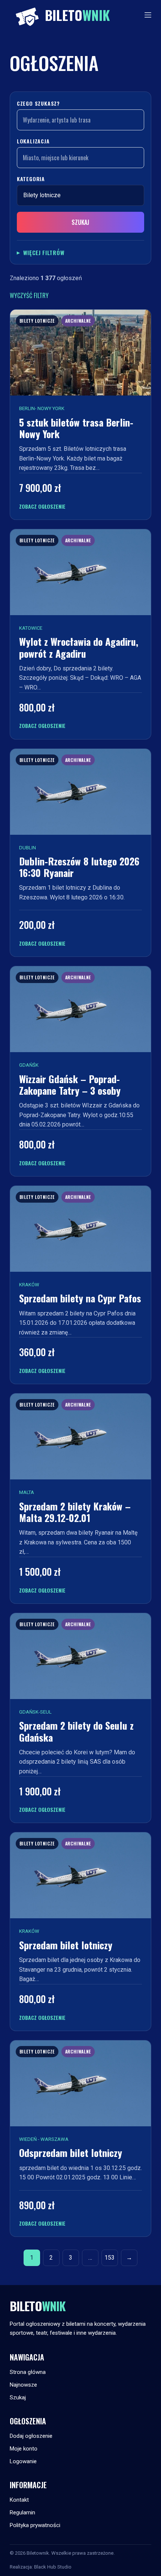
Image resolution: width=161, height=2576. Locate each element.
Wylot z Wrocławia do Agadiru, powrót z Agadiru (79, 647)
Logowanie (23, 2461)
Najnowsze (23, 2385)
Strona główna (28, 2372)
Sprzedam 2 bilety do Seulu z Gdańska (76, 1731)
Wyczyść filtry (29, 295)
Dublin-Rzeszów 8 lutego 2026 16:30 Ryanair (79, 867)
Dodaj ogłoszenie (31, 2436)
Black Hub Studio (53, 2567)
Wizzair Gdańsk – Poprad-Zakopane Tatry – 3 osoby (70, 1085)
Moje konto (24, 2449)
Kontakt (19, 2500)
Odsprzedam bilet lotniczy (71, 2153)
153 (110, 2258)
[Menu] (148, 15)
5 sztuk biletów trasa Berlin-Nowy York (76, 428)
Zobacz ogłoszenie (42, 506)
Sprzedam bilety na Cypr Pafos (80, 1298)
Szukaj (80, 222)
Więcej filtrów (44, 252)
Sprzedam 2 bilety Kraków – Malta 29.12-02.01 (75, 1512)
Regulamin (22, 2513)
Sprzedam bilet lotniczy (66, 1945)
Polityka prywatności (35, 2525)
